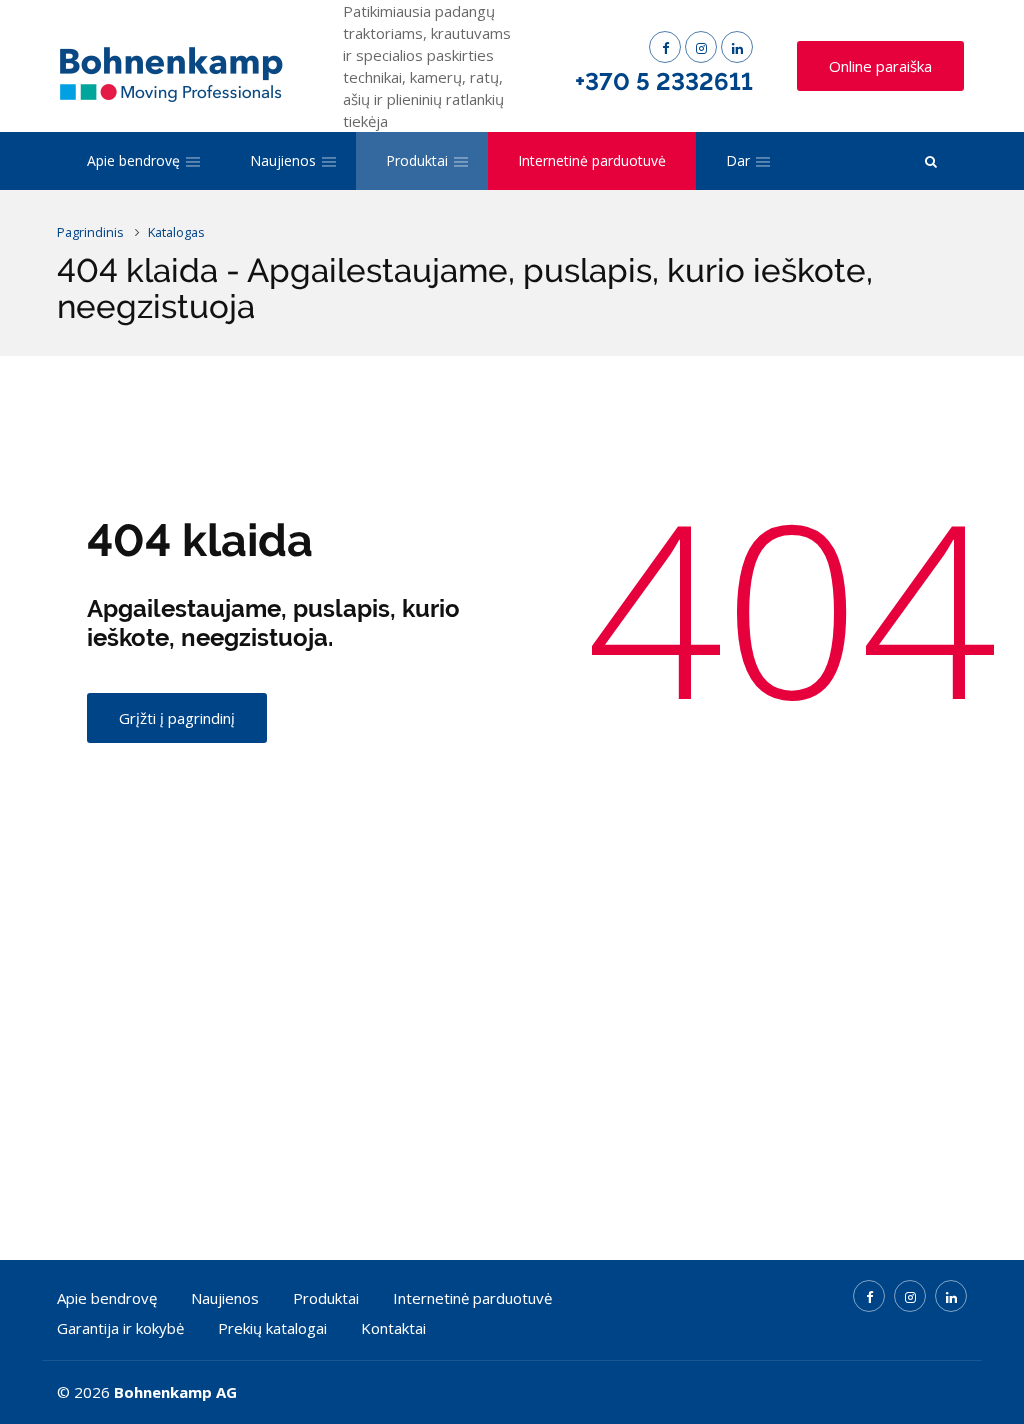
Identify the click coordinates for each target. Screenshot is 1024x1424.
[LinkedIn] (737, 47)
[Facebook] (665, 47)
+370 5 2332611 (664, 81)
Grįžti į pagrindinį (177, 718)
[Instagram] (701, 47)
